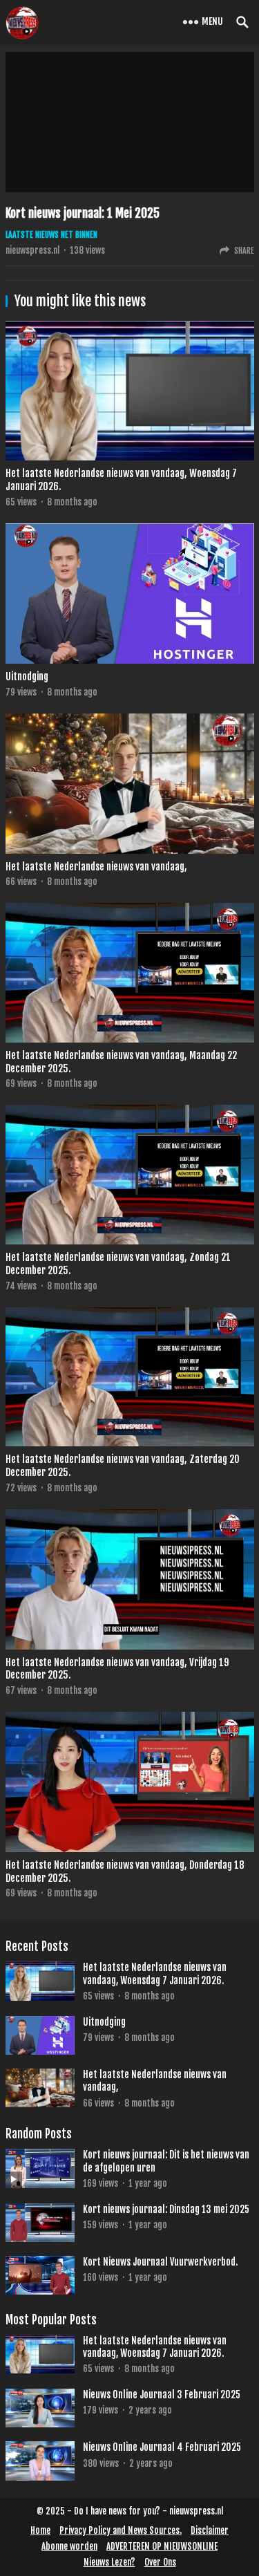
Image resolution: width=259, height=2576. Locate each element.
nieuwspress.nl (32, 250)
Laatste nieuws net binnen (51, 235)
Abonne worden (69, 2546)
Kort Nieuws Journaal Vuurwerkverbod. (160, 2262)
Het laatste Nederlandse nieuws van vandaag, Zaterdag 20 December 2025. (123, 1466)
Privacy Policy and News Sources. (121, 2530)
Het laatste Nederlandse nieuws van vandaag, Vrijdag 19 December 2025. (117, 1669)
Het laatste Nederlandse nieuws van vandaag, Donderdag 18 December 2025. (125, 1872)
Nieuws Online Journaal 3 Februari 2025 (162, 2395)
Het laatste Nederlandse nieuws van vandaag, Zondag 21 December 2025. (118, 1264)
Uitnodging (27, 676)
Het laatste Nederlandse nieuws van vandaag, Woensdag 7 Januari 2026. (121, 480)
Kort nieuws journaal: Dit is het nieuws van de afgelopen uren (166, 2161)
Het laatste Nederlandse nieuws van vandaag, (96, 867)
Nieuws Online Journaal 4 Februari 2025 (162, 2447)
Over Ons (160, 2562)
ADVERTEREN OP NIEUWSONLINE (162, 2546)
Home (40, 2530)
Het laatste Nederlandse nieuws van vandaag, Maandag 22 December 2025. (121, 1062)
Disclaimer (210, 2530)
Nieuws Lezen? (109, 2562)
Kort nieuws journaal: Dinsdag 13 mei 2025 (166, 2209)
